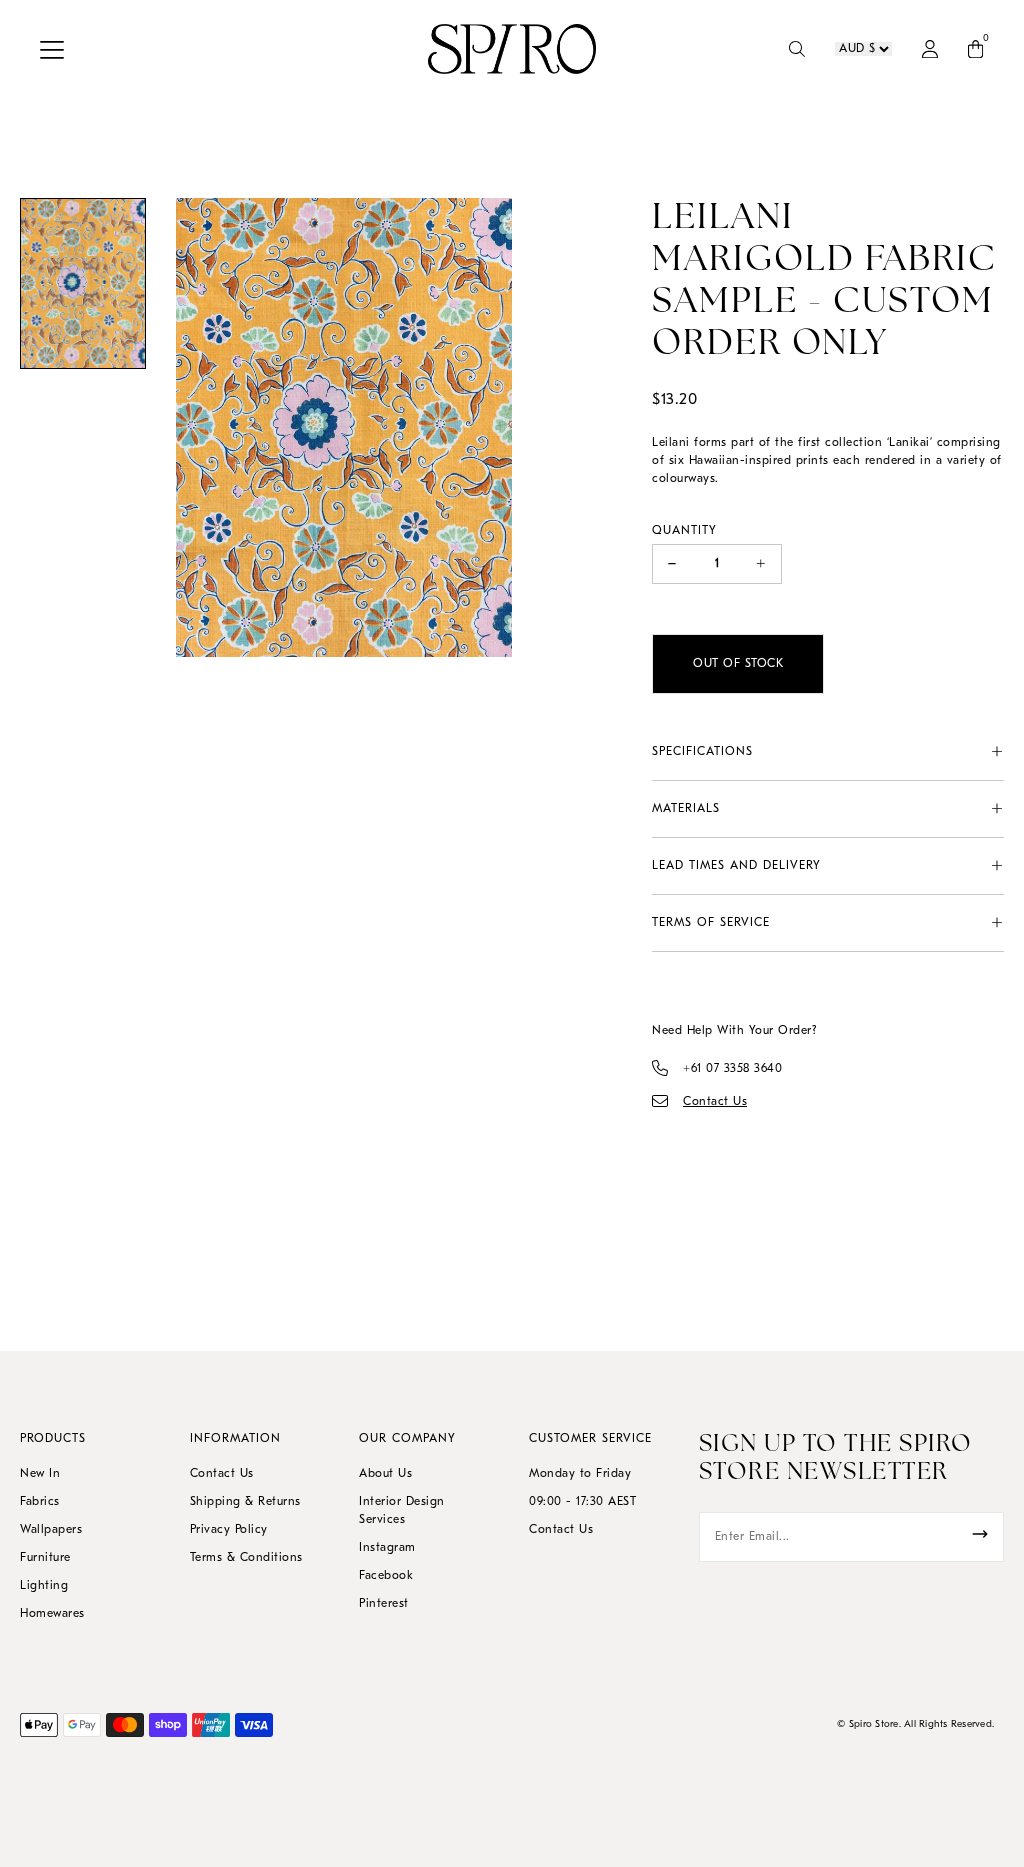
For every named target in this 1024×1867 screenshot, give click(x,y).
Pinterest (384, 1604)
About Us (385, 1474)
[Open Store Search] (797, 49)
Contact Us (222, 1474)
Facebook (386, 1576)
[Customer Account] (930, 49)
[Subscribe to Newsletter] (980, 1534)
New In (40, 1474)
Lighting (44, 1586)
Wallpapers (51, 1530)
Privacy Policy (229, 1530)
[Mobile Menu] (57, 49)
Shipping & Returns (245, 1502)
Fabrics (40, 1502)
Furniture (45, 1558)
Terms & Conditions (246, 1558)
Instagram (387, 1548)
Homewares (52, 1614)
